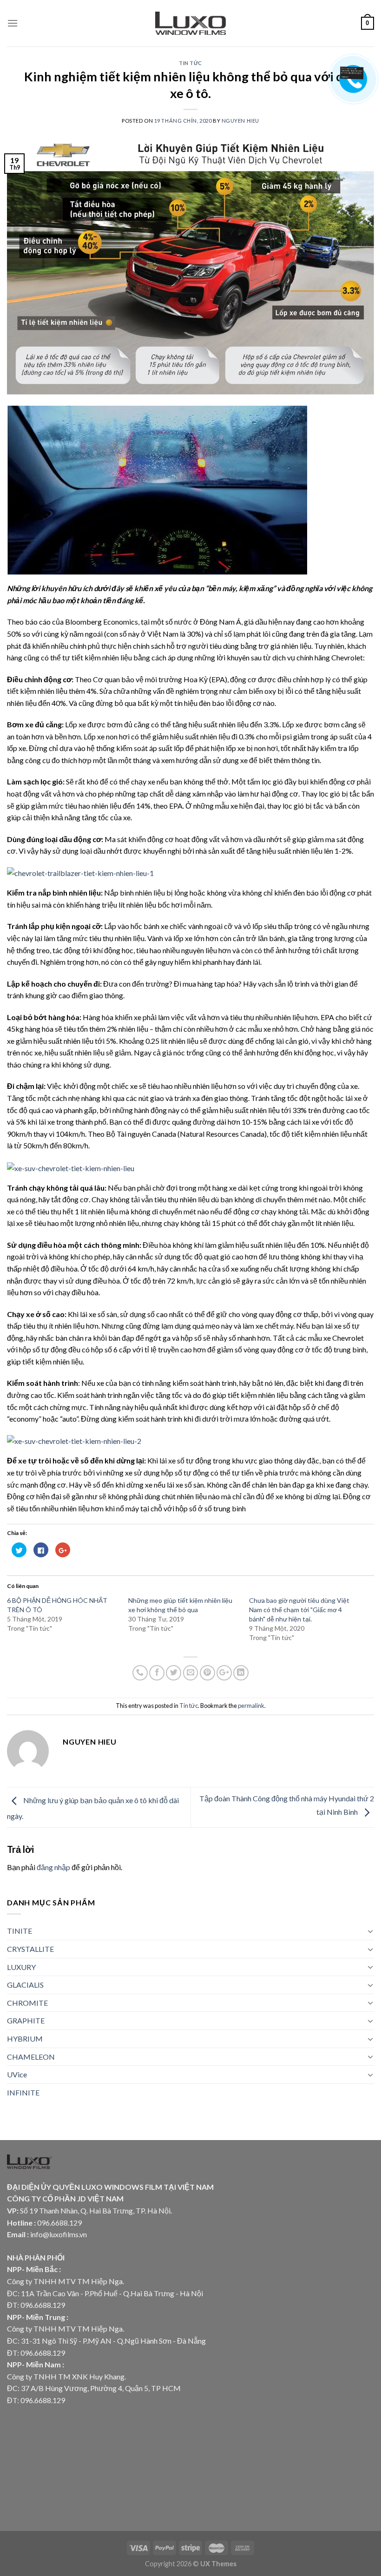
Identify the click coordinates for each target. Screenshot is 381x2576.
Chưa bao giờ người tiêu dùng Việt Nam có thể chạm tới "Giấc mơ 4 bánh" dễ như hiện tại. (299, 1610)
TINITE (20, 1931)
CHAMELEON (31, 2057)
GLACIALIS (25, 1985)
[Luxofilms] (191, 23)
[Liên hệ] (352, 72)
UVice (17, 2074)
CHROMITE (27, 2003)
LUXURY (21, 1967)
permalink (251, 1706)
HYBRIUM (25, 2039)
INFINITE (23, 2092)
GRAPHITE (26, 2020)
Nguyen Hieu (240, 121)
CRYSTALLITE (30, 1949)
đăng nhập (53, 1867)
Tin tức (190, 63)
